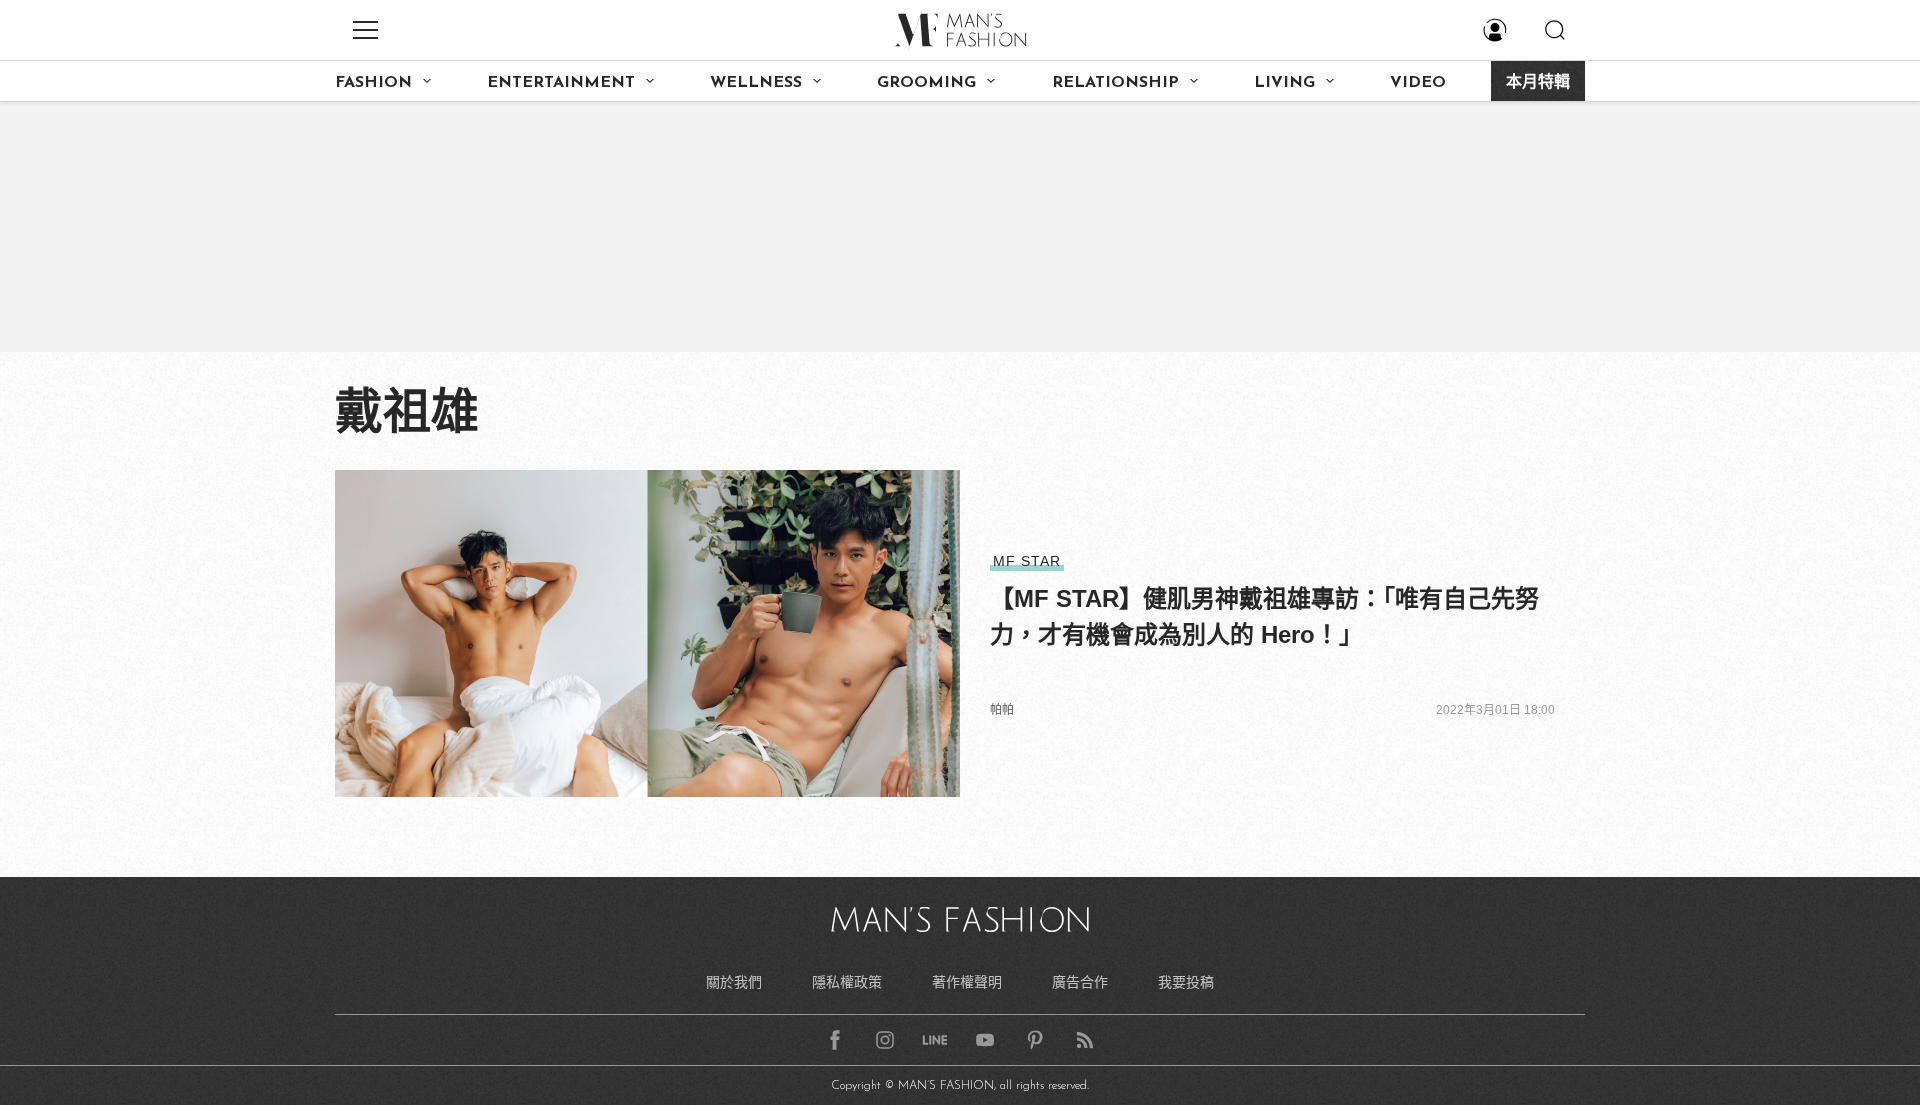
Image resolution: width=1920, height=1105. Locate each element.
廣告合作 (1080, 982)
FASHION (373, 83)
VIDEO (1418, 83)
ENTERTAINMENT (561, 83)
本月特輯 (1538, 83)
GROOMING (926, 83)
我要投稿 (1186, 982)
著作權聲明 (967, 982)
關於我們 (734, 982)
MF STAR (1027, 561)
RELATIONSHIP (1115, 83)
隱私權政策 (847, 982)
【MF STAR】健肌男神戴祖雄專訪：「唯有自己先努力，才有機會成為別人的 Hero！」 (1264, 616)
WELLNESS (756, 83)
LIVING (1284, 83)
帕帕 (1002, 710)
